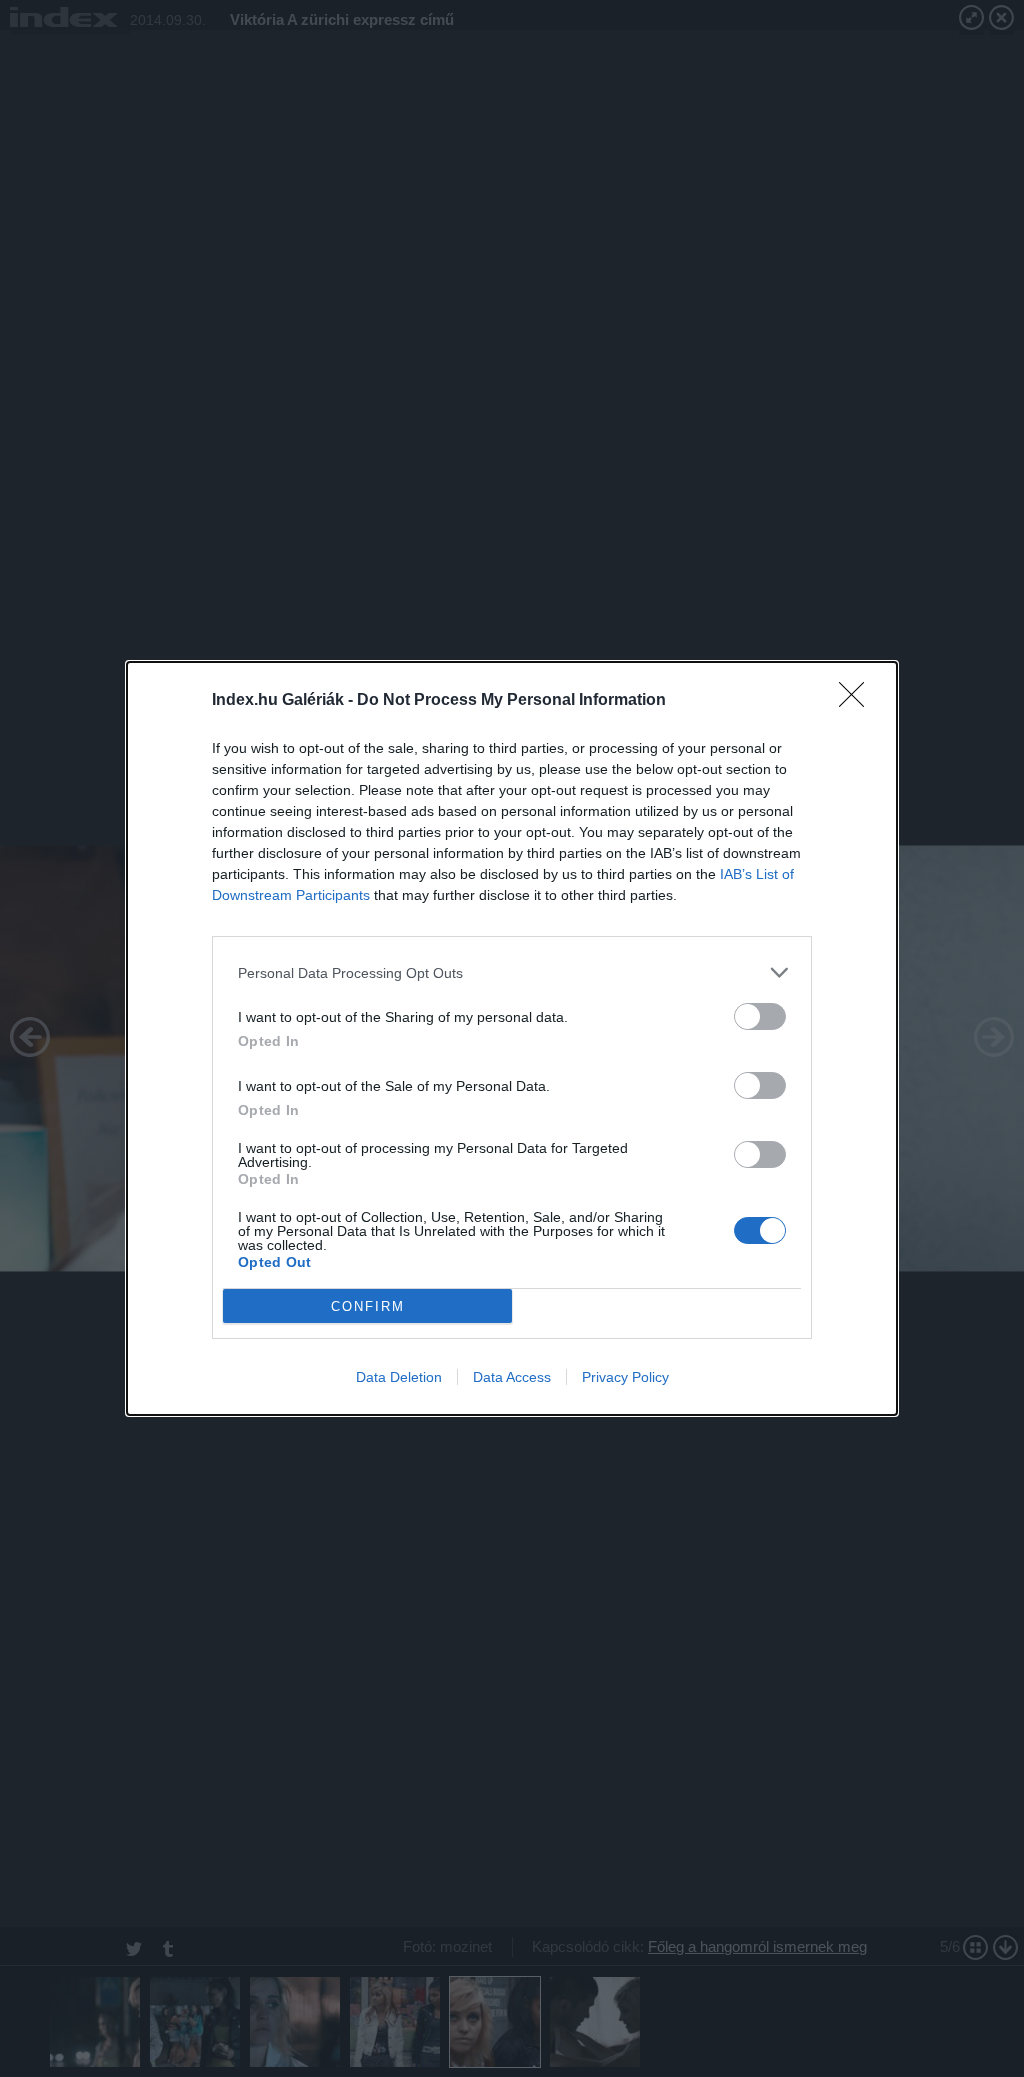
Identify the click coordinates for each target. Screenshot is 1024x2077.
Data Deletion (399, 1377)
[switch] (760, 1016)
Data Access (512, 1377)
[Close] (858, 701)
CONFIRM (368, 1306)
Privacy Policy (625, 1377)
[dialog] (512, 1038)
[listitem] (512, 972)
